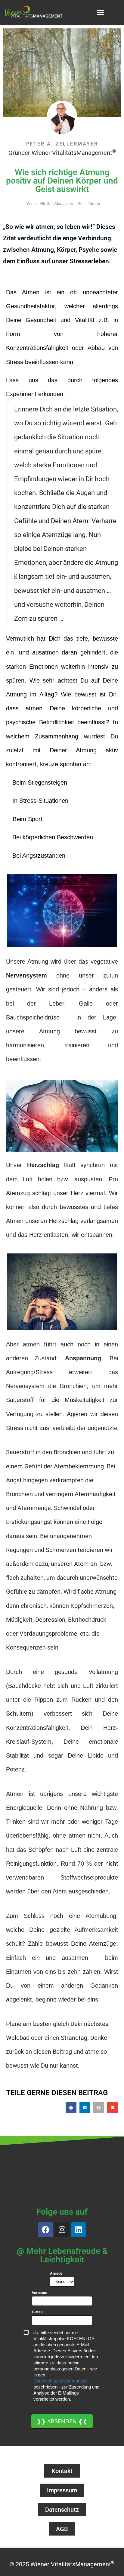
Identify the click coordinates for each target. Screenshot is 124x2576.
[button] (101, 12)
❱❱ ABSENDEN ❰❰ (62, 2421)
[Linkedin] (79, 2230)
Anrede (56, 2274)
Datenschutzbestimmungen (60, 2381)
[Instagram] (62, 2230)
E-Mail (38, 2312)
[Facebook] (45, 2230)
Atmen (94, 204)
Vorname (41, 2293)
